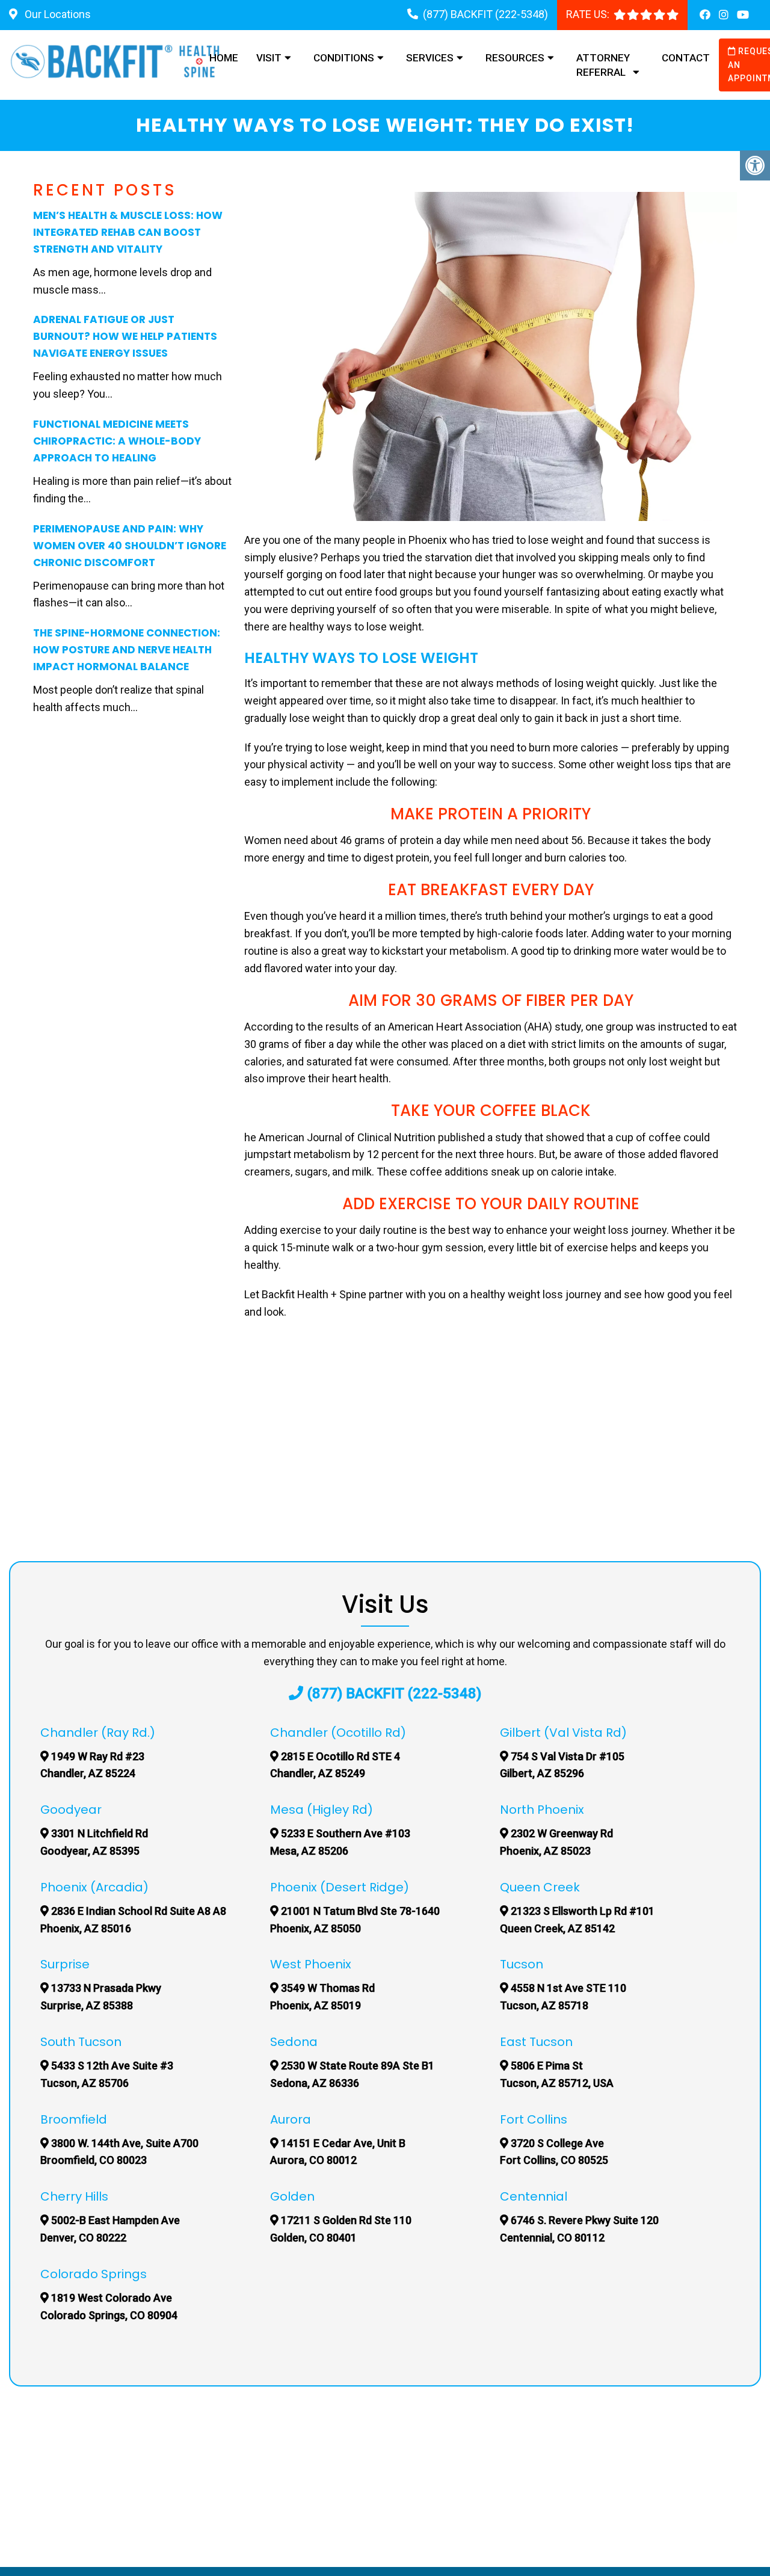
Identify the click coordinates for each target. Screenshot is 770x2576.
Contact (686, 58)
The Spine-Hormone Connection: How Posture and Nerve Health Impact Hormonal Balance (127, 650)
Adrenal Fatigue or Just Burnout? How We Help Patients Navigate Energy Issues (125, 336)
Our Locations (57, 14)
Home (224, 58)
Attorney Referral (603, 65)
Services (430, 58)
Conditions (344, 58)
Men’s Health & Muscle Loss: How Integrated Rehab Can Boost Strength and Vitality (128, 232)
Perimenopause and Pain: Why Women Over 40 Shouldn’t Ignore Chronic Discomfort (130, 546)
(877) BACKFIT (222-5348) (485, 14)
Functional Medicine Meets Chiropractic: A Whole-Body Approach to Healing (117, 441)
